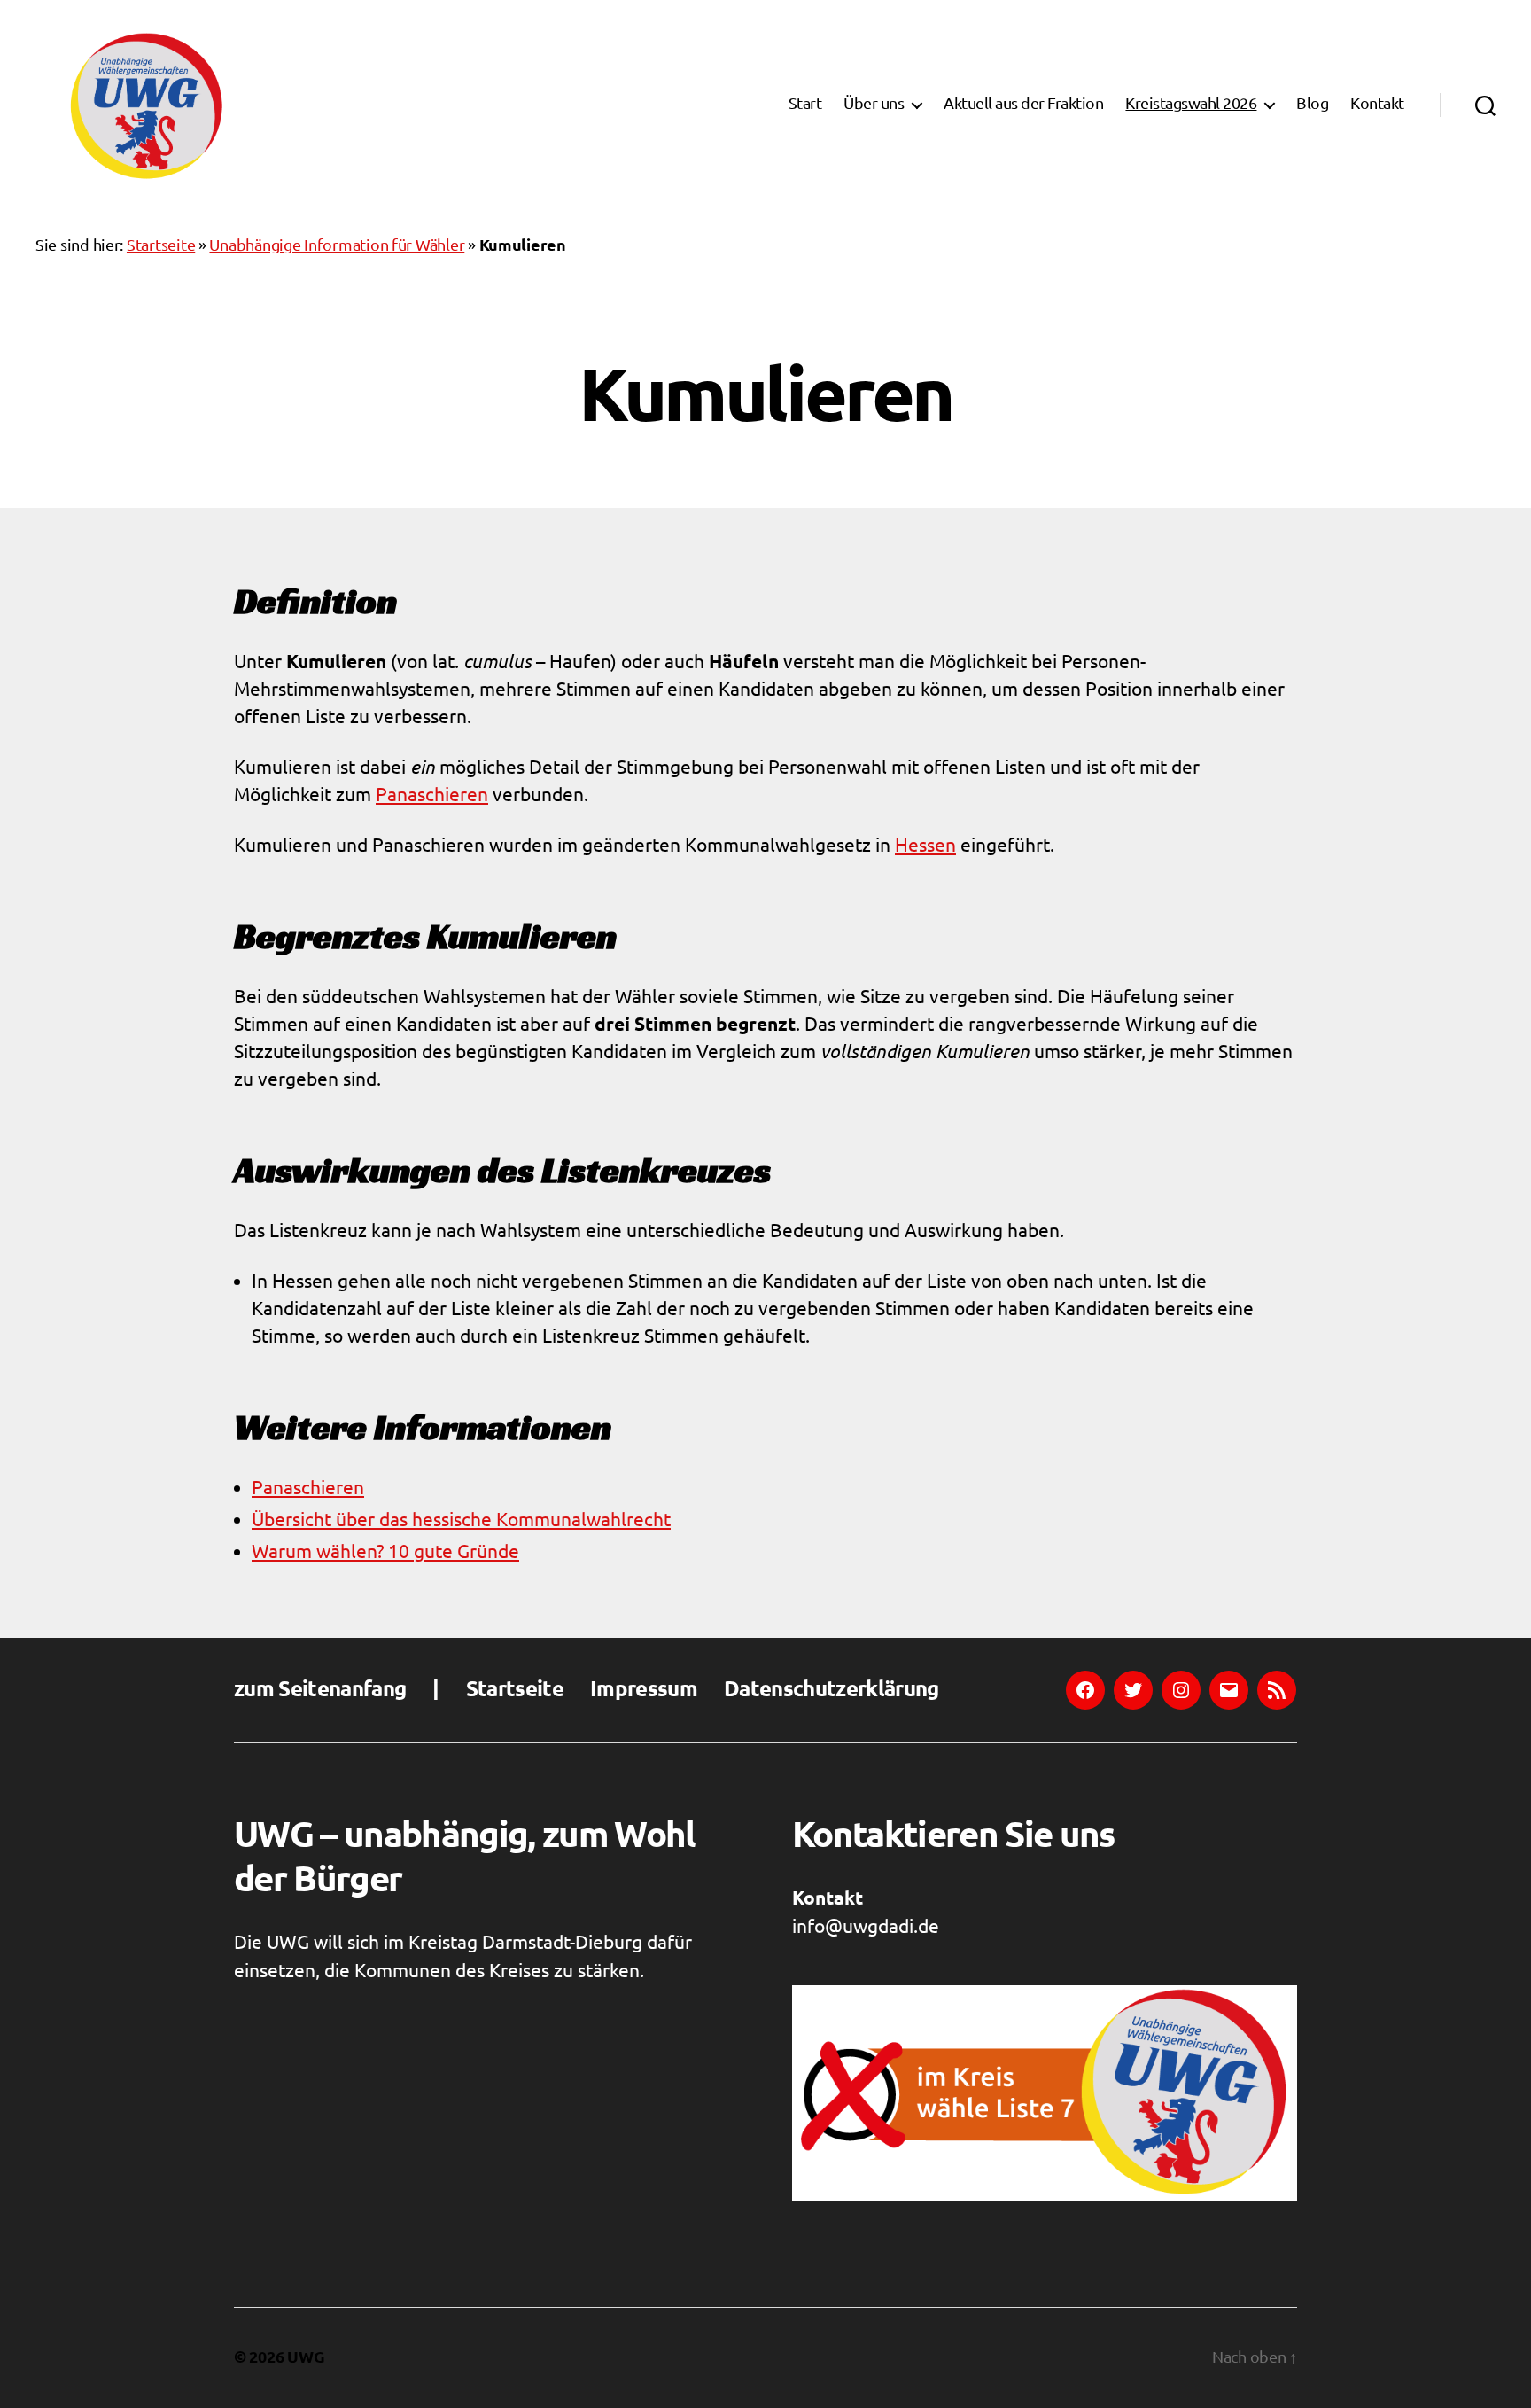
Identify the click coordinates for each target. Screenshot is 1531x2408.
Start (805, 105)
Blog (1312, 105)
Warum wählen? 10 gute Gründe (385, 1552)
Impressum (644, 1690)
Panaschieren (432, 795)
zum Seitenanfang (320, 1690)
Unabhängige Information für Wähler (337, 246)
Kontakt (1377, 105)
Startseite (161, 246)
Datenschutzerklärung (832, 1690)
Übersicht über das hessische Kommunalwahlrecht (461, 1520)
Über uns (874, 105)
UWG (306, 2358)
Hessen (925, 846)
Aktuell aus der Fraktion (1023, 105)
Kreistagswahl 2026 (1191, 105)
